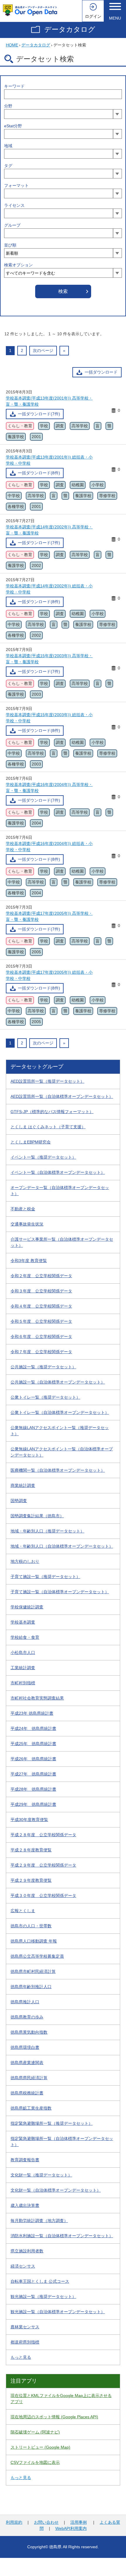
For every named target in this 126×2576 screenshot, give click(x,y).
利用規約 (14, 2522)
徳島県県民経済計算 (29, 2078)
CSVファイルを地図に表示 (35, 2462)
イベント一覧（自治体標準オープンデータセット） (58, 1172)
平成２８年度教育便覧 (31, 1850)
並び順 (10, 245)
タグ (8, 166)
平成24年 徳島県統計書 (33, 1728)
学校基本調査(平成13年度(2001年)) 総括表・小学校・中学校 (49, 460)
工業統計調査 (23, 1668)
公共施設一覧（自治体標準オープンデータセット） (58, 1382)
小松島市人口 (23, 1652)
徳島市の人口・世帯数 (31, 1926)
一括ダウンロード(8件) (39, 473)
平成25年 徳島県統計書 (33, 1744)
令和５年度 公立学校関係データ (41, 1321)
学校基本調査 (23, 1622)
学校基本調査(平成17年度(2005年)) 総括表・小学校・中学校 (49, 975)
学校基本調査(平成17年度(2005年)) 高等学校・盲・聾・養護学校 (49, 916)
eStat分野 (13, 126)
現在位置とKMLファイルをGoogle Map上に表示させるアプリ (61, 2399)
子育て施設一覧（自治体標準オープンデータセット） (60, 1592)
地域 (8, 146)
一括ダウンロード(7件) (39, 414)
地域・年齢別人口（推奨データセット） (47, 1531)
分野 (8, 106)
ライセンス (14, 205)
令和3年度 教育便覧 (29, 1261)
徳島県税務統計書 (27, 2093)
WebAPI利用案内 (71, 2528)
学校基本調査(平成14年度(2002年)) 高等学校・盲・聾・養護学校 (49, 530)
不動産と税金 (23, 1209)
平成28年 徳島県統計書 (33, 1789)
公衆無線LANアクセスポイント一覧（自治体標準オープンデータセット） (62, 1452)
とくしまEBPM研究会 (31, 1142)
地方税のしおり (25, 1561)
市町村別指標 (23, 1683)
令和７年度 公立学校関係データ (41, 1352)
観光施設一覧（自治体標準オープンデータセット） (58, 2312)
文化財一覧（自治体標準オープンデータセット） (56, 2190)
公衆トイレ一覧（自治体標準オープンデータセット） (60, 1412)
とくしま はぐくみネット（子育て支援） (48, 1127)
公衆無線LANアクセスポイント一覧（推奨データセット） (60, 1431)
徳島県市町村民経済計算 (33, 1971)
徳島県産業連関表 (27, 2063)
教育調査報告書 (25, 2160)
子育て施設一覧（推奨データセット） (45, 1577)
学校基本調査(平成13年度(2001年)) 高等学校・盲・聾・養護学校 (49, 401)
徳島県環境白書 (25, 2047)
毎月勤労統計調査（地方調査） (39, 2221)
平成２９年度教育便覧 (31, 1880)
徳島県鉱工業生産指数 (31, 2108)
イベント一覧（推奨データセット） (43, 1157)
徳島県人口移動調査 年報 (34, 1941)
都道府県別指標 (25, 2342)
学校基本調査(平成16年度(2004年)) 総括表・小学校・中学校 (49, 847)
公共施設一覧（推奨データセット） (43, 1367)
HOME (12, 45)
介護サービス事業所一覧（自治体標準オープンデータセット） (62, 1242)
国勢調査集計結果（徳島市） (37, 1516)
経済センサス (23, 2266)
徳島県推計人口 (25, 2002)
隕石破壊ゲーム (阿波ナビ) (35, 2432)
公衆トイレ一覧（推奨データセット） (45, 1397)
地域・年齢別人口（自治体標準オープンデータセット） (62, 1546)
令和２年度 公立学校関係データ (41, 1276)
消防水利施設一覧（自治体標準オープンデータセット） (62, 2236)
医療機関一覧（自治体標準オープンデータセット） (58, 1470)
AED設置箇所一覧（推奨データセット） (47, 1081)
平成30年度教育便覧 (29, 1820)
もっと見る (21, 2357)
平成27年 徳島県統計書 (33, 1774)
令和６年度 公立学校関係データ (41, 1336)
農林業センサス (25, 2327)
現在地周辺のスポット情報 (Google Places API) (54, 2417)
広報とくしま (23, 1911)
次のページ (43, 350)
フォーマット (16, 185)
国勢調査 (19, 1501)
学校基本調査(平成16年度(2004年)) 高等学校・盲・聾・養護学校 (49, 788)
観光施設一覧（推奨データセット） (43, 2296)
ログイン (93, 16)
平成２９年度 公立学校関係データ (43, 1865)
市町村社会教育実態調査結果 (37, 1698)
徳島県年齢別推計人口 (31, 1987)
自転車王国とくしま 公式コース (40, 2281)
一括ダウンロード (101, 372)
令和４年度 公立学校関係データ (41, 1306)
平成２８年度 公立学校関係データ (43, 1835)
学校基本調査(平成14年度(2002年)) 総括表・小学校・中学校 (49, 589)
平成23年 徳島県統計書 (32, 1713)
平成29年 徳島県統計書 (33, 1804)
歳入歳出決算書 (25, 2205)
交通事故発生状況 (27, 1224)
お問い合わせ (46, 2522)
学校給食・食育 (25, 1637)
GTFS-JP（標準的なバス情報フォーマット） (52, 1112)
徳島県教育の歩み (27, 2017)
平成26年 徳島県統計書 (33, 1759)
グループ (12, 225)
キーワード (14, 86)
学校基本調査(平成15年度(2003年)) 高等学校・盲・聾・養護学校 (49, 659)
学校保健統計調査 (27, 1607)
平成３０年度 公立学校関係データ (43, 1895)
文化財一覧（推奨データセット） (41, 2175)
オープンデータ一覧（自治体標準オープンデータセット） (60, 1191)
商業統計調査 (23, 1485)
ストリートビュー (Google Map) (40, 2447)
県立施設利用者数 (27, 2251)
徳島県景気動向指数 (29, 2032)
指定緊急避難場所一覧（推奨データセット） (52, 2123)
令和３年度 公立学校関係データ (41, 1291)
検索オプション (18, 265)
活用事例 (79, 2522)
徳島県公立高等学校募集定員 (37, 1956)
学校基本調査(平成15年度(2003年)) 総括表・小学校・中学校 (49, 718)
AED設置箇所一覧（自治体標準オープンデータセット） (62, 1096)
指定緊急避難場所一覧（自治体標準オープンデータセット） (62, 2142)
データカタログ (70, 29)
